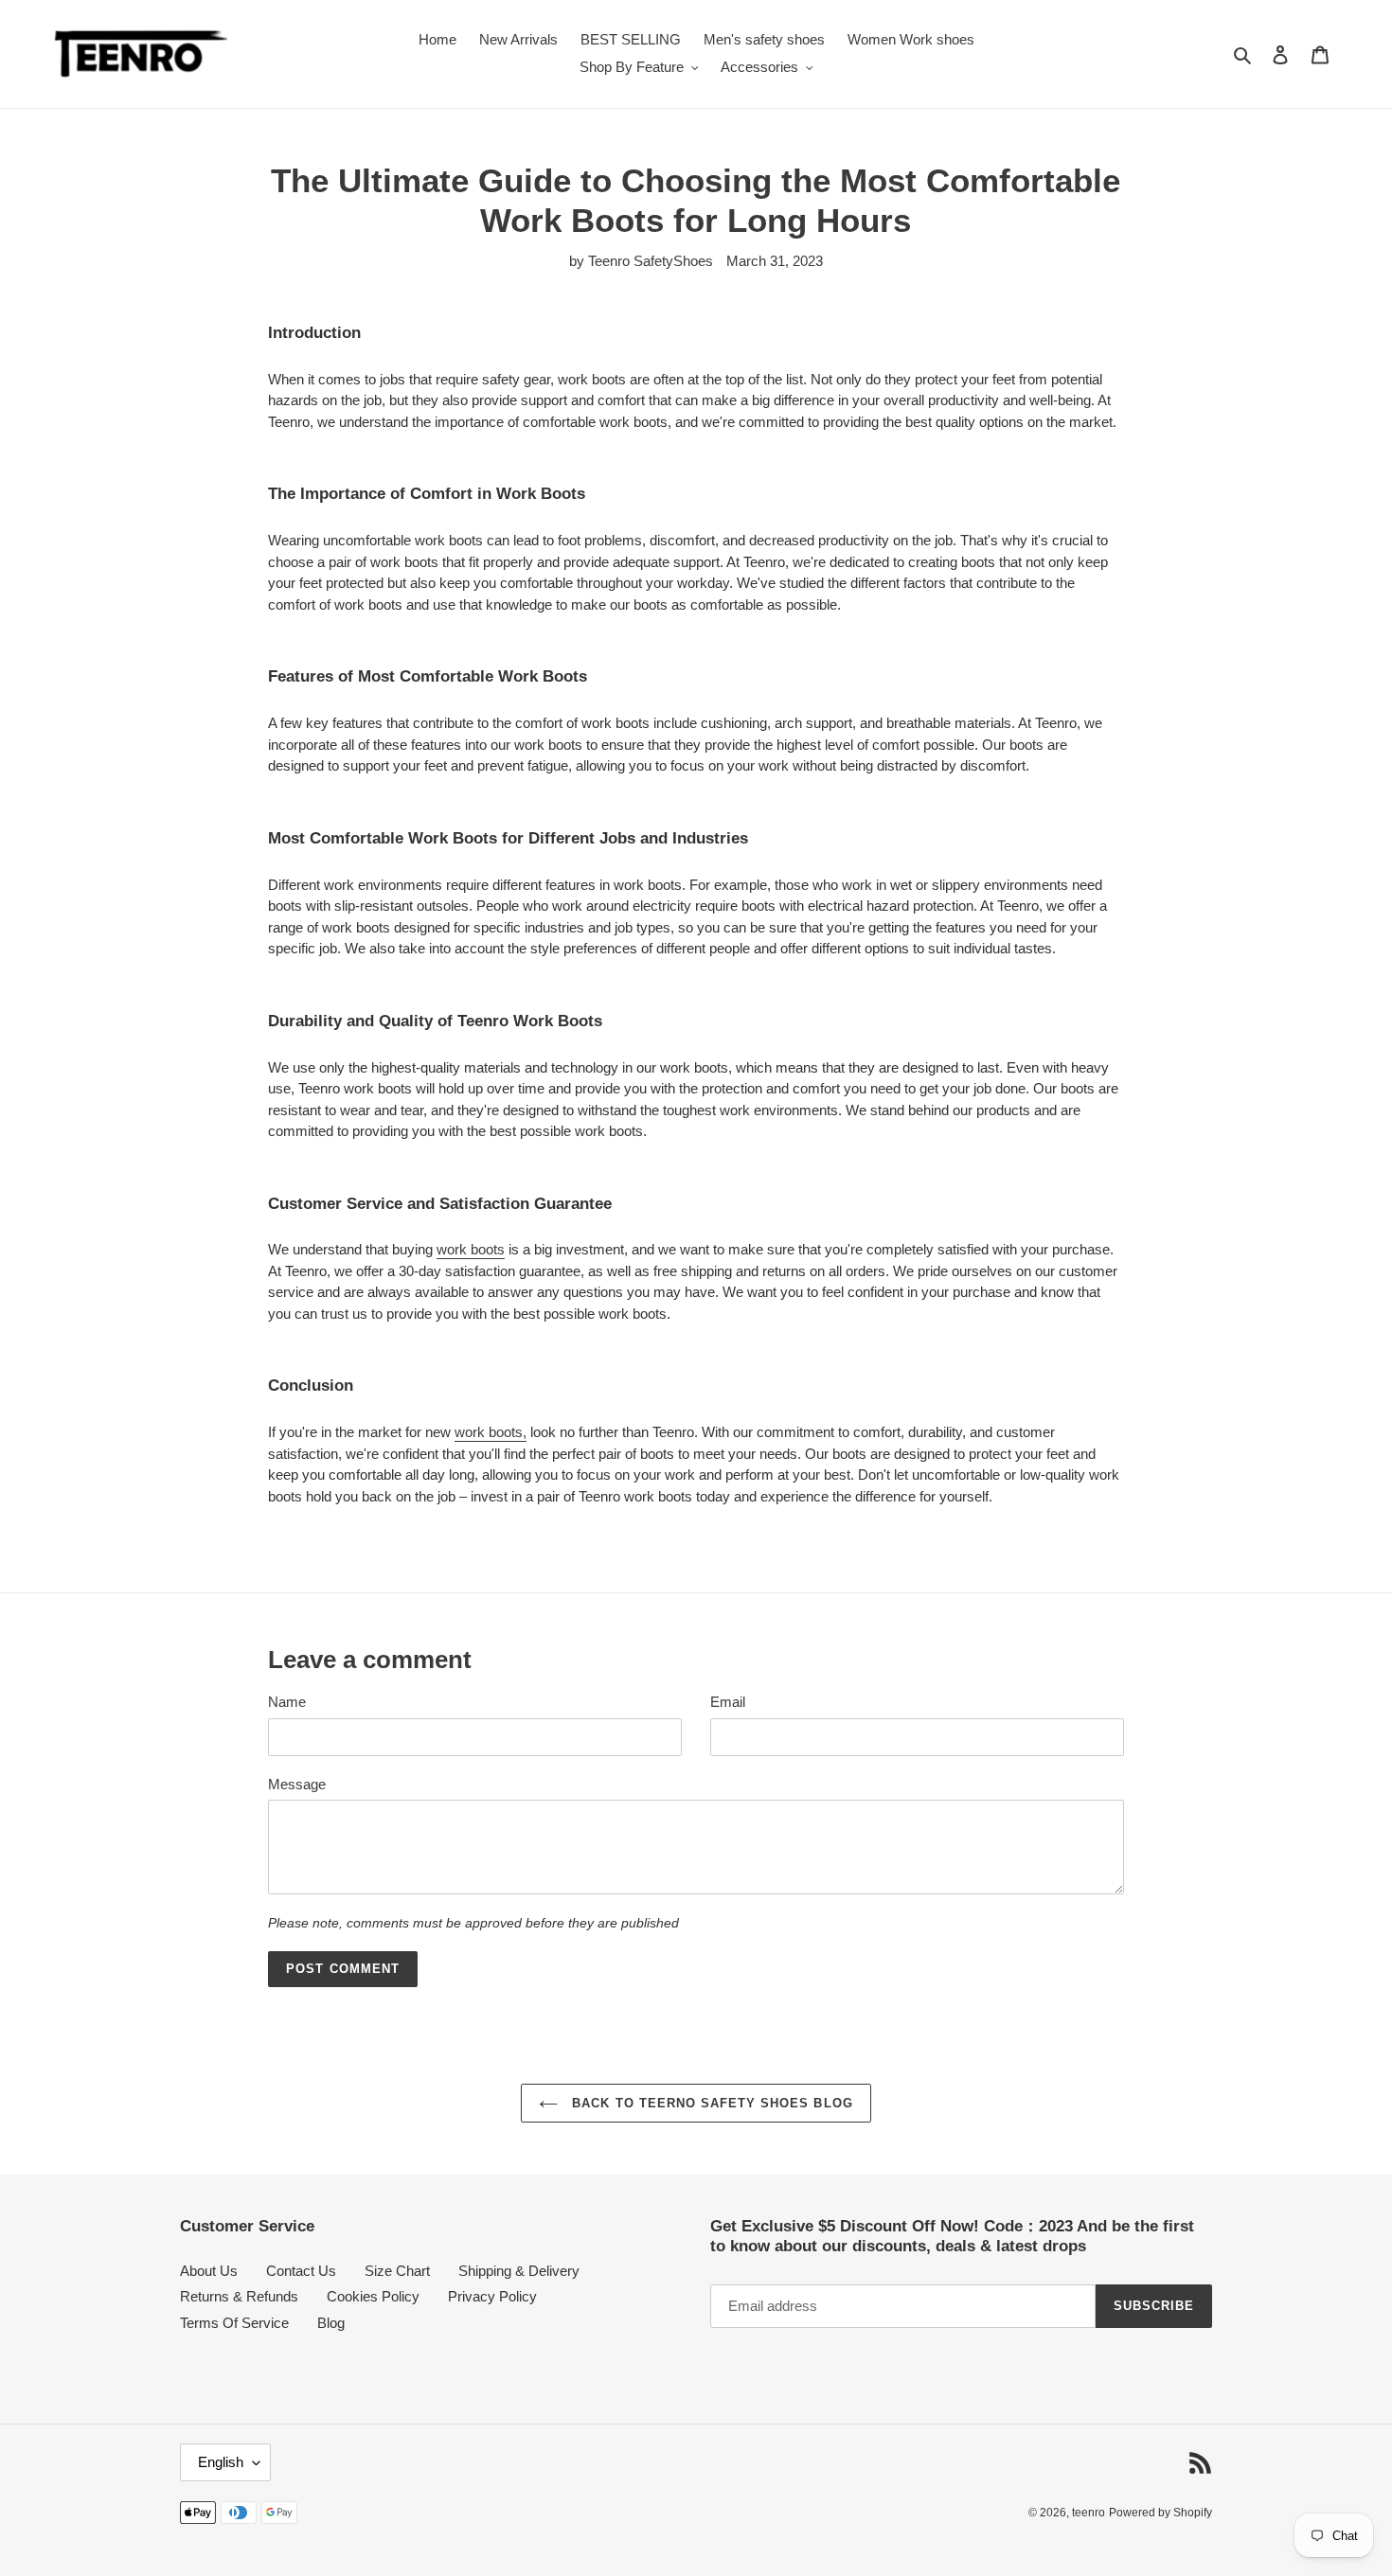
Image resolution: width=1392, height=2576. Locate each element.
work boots (471, 1249)
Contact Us (301, 2271)
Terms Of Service (234, 2323)
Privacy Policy (492, 2296)
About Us (209, 2271)
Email (728, 1702)
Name (287, 1702)
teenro (1089, 2513)
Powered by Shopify (1160, 2513)
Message (297, 1784)
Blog (331, 2323)
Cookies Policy (373, 2296)
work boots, (491, 1432)
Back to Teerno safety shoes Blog (710, 2103)
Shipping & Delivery (519, 2271)
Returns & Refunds (239, 2296)
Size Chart (397, 2271)
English (221, 2462)
